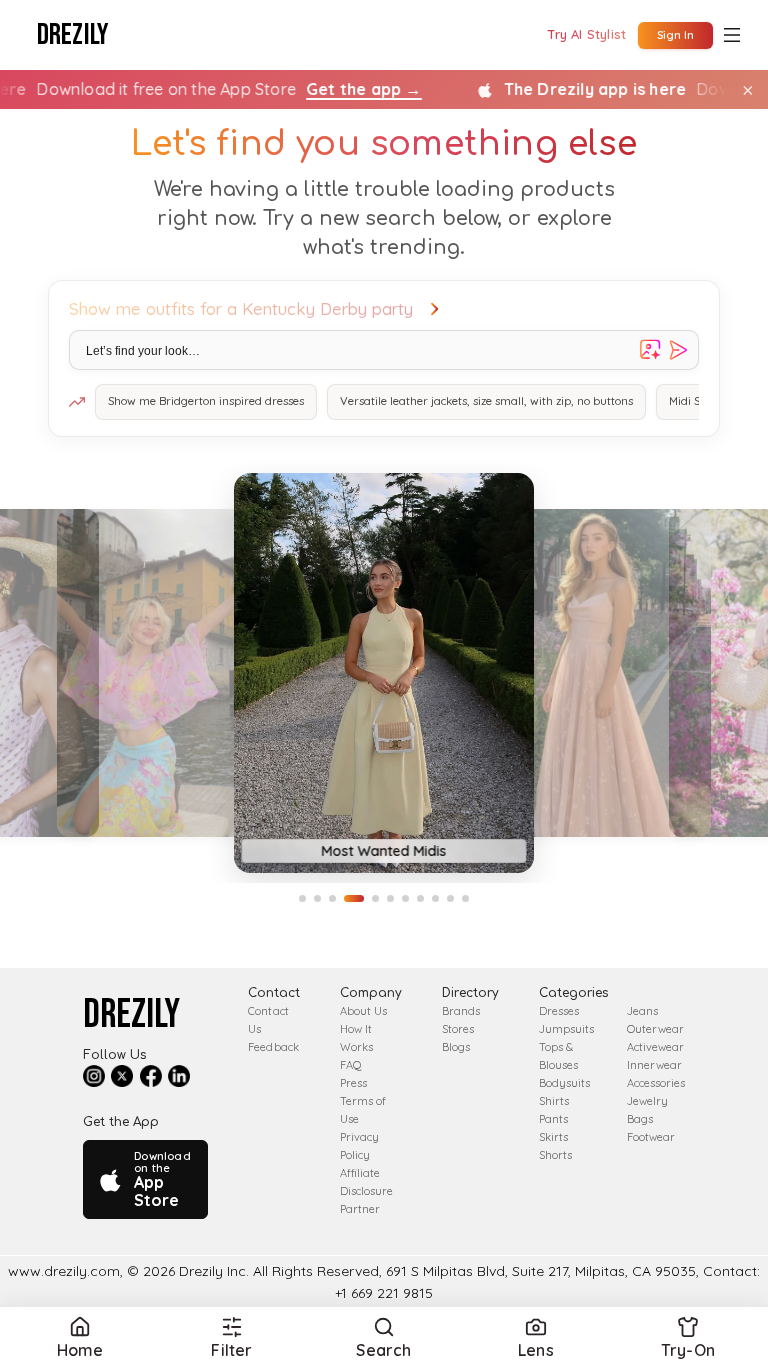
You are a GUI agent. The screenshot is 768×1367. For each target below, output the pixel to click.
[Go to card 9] (435, 898)
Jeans (642, 1011)
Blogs (456, 1047)
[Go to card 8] (420, 898)
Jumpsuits (566, 1029)
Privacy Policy (359, 1146)
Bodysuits (564, 1083)
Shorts (555, 1155)
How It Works (356, 1038)
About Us (363, 1011)
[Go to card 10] (450, 898)
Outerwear (655, 1029)
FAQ (351, 1065)
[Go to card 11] (465, 898)
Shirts (554, 1101)
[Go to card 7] (405, 898)
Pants (553, 1119)
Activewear (655, 1047)
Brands (461, 1011)
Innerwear (654, 1065)
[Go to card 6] (390, 898)
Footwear (651, 1137)
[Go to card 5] (375, 898)
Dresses (559, 1011)
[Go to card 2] (317, 898)
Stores (458, 1029)
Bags (640, 1119)
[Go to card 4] (354, 898)
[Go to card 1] (302, 898)
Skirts (553, 1137)
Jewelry (647, 1101)
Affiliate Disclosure (366, 1182)
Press (353, 1083)
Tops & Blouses (558, 1056)
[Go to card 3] (332, 898)
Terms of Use (363, 1110)
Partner (360, 1209)
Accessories (656, 1083)
